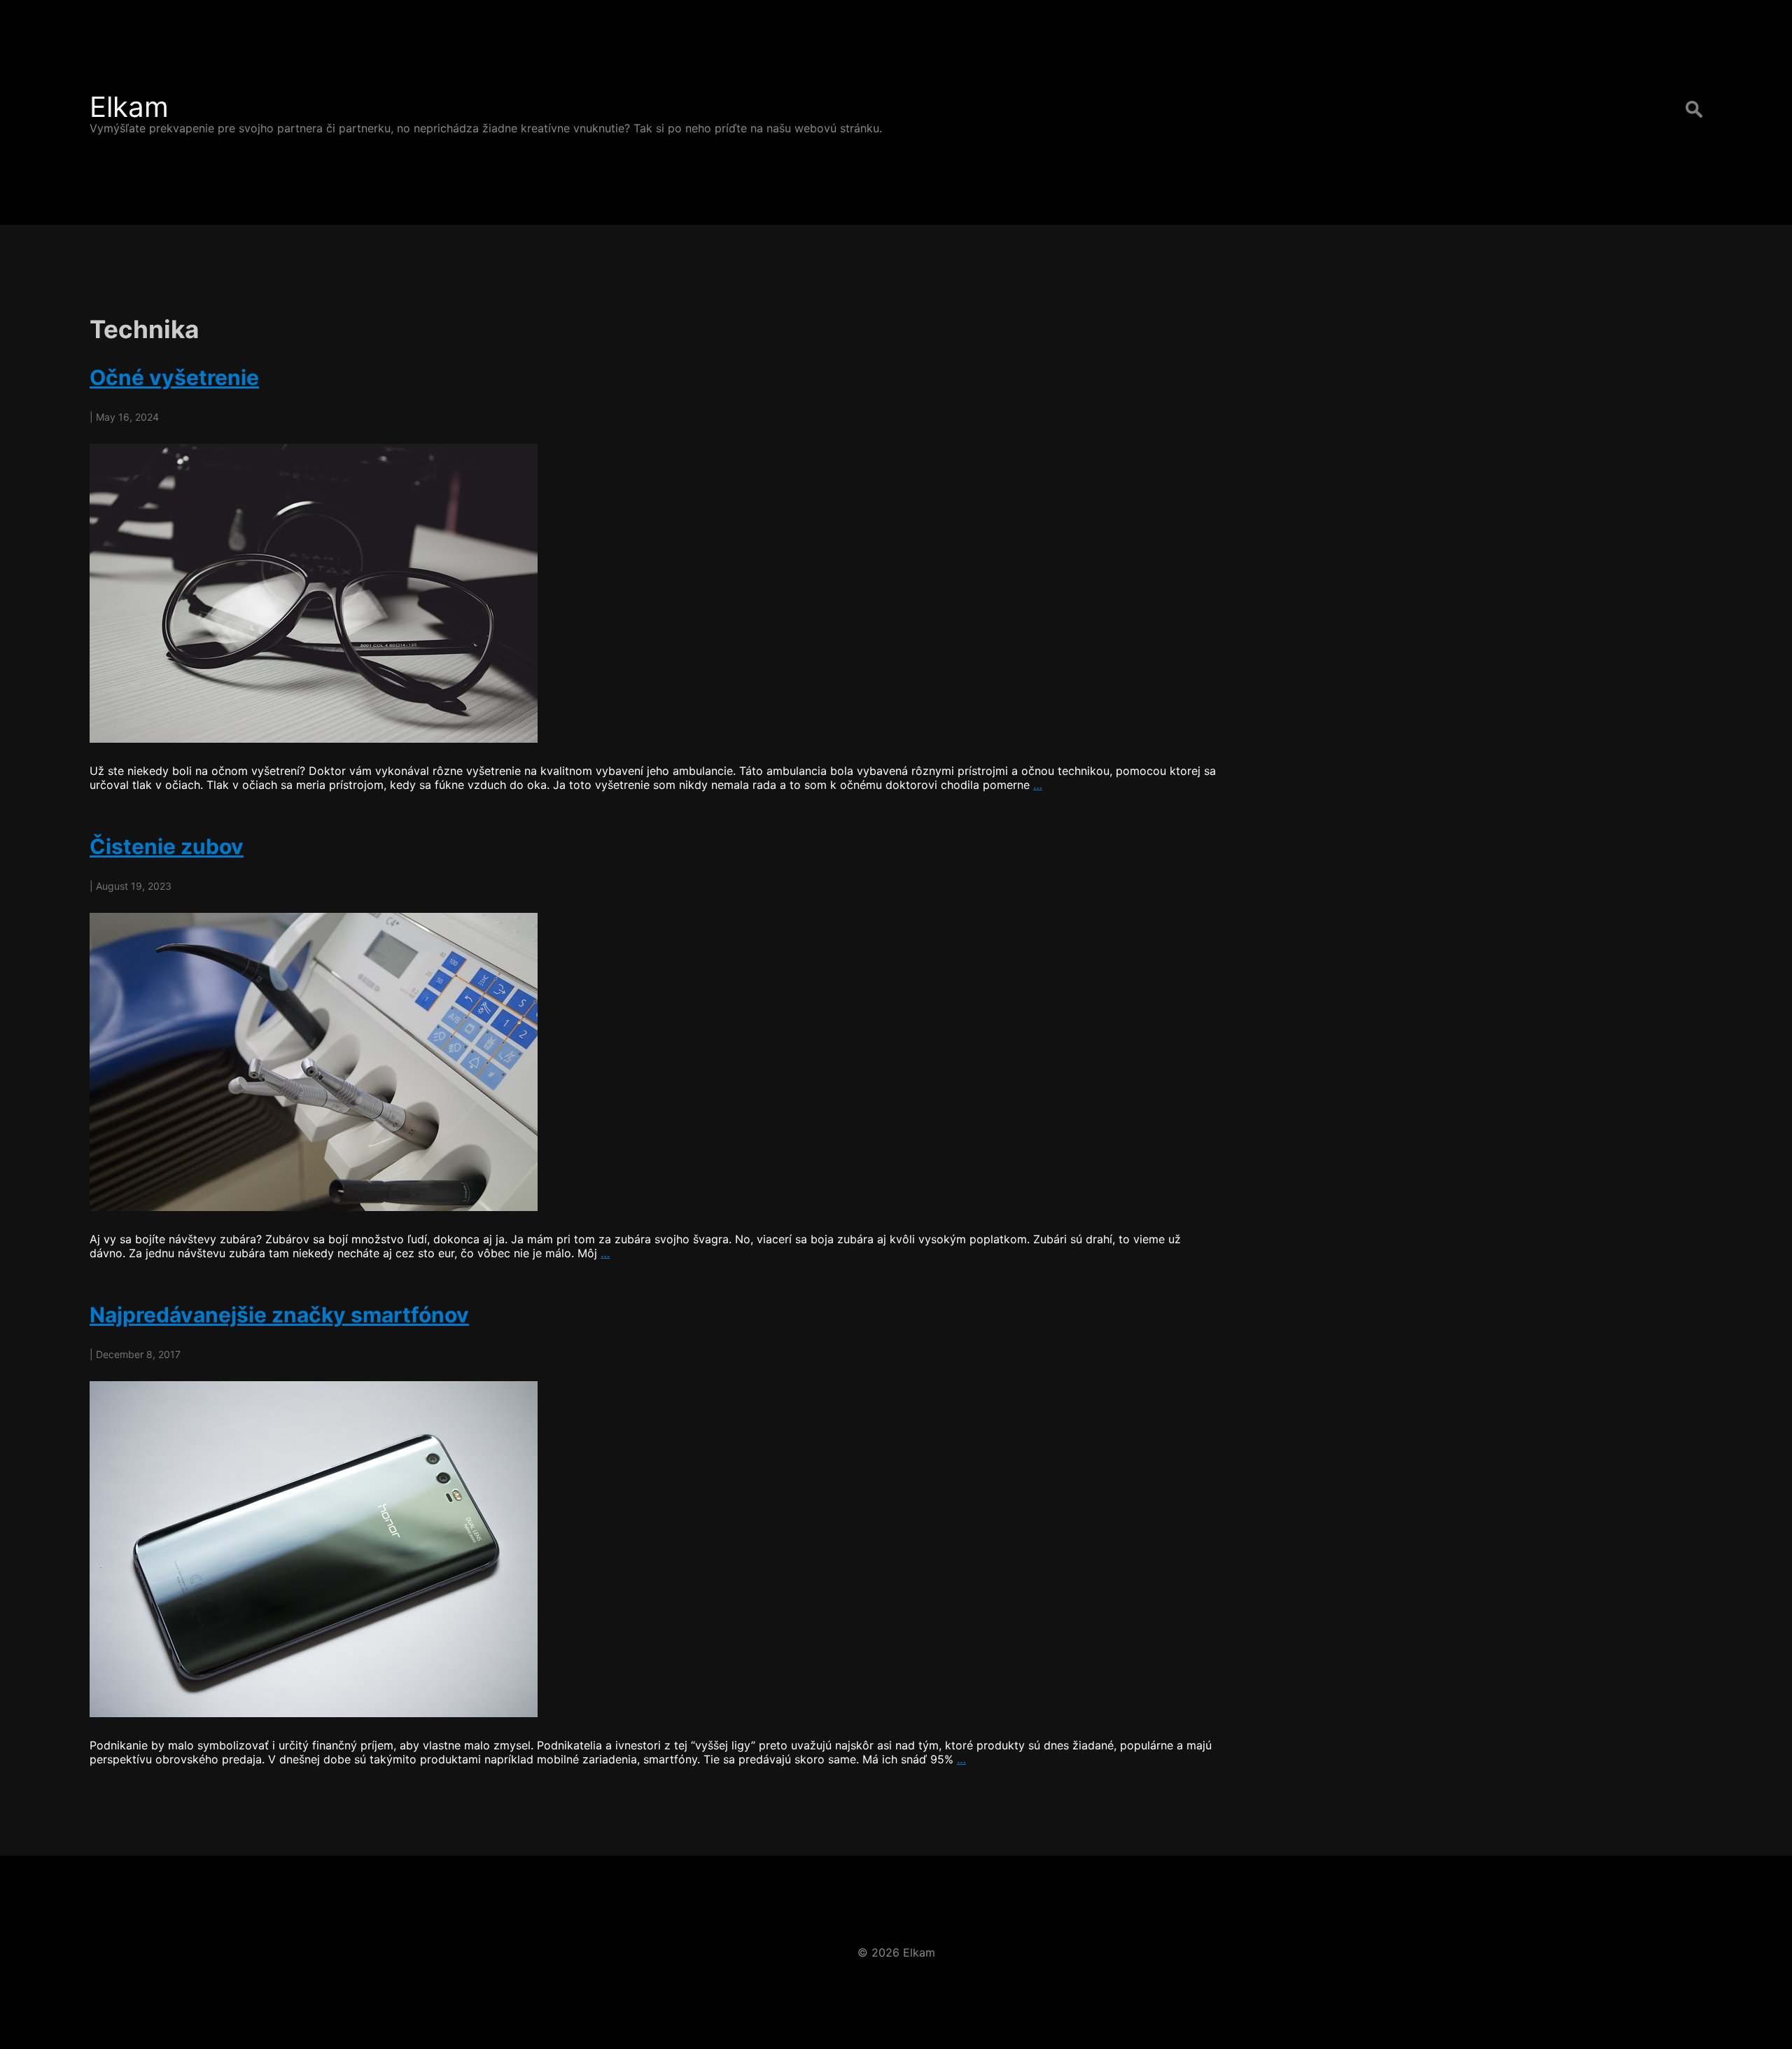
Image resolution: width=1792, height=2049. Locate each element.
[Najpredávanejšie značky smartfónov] (654, 1549)
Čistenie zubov (167, 846)
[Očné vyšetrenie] (654, 593)
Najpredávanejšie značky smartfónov (279, 1315)
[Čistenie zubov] (654, 1062)
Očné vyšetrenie (174, 377)
